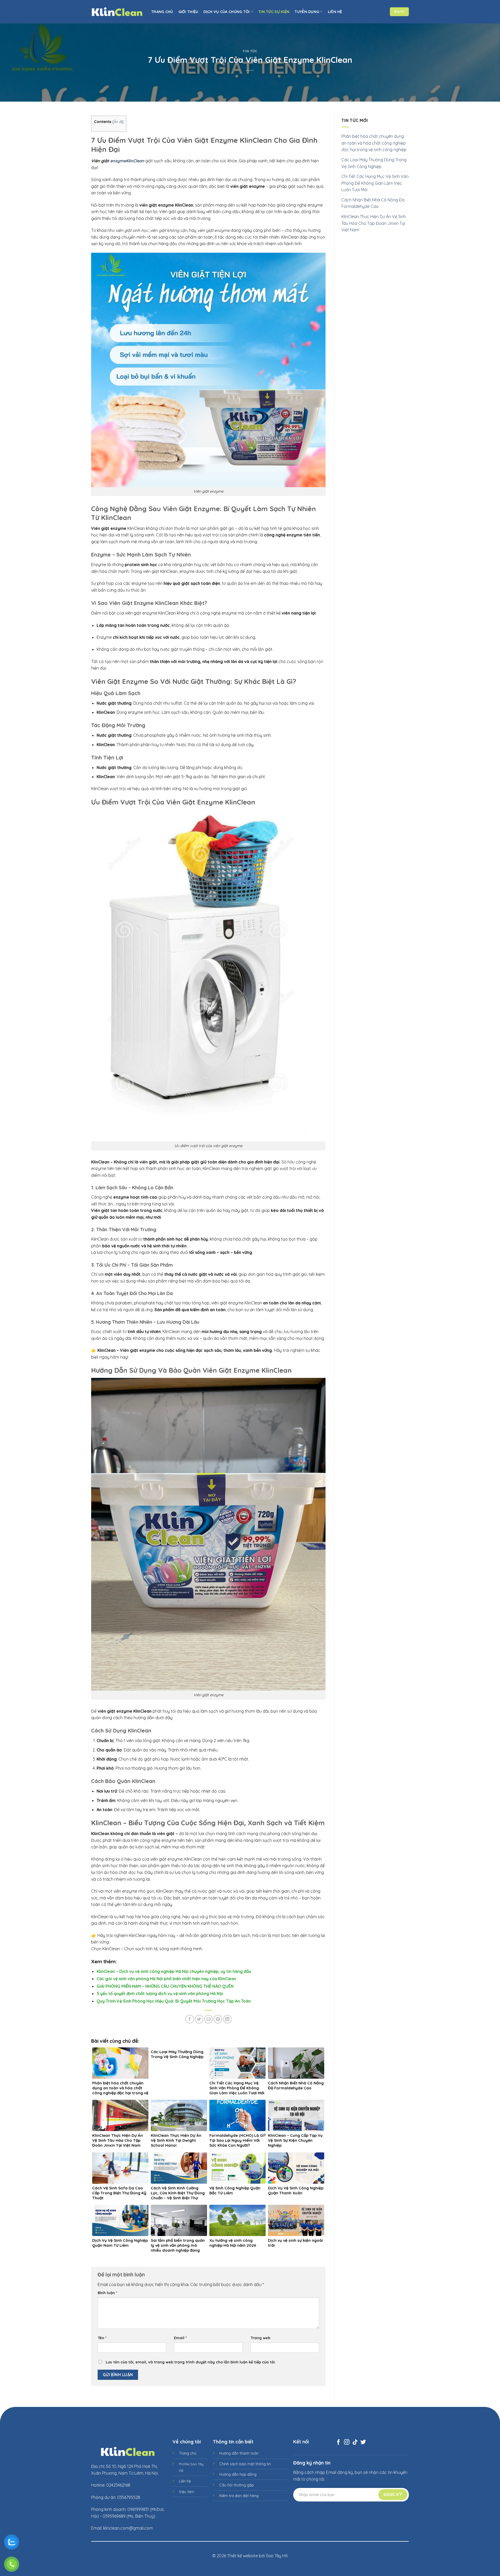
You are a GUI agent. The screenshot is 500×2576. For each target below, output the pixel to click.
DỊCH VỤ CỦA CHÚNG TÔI (226, 12)
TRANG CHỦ (162, 12)
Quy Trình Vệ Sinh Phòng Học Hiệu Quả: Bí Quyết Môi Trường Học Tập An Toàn (174, 2001)
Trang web (260, 2338)
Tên (102, 2338)
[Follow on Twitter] (363, 2442)
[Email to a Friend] (208, 2019)
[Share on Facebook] (190, 2019)
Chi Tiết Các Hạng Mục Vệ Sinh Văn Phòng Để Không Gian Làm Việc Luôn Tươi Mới (375, 183)
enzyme (118, 161)
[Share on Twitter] (199, 2019)
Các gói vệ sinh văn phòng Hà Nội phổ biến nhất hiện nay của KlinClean (166, 1979)
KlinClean (135, 161)
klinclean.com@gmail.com (128, 2528)
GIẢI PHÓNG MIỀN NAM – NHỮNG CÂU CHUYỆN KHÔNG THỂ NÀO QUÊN (165, 1986)
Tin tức (250, 51)
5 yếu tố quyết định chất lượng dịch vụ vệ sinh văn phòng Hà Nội (160, 1993)
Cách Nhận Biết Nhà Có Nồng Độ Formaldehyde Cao (373, 203)
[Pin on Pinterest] (218, 2019)
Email (180, 2338)
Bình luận (107, 2293)
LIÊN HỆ (335, 12)
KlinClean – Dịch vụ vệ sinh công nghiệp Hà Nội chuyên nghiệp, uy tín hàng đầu (174, 1971)
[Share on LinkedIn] (227, 2019)
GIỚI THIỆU (188, 12)
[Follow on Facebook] (338, 2442)
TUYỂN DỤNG (307, 12)
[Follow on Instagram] (347, 2442)
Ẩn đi (118, 122)
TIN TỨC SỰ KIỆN (274, 12)
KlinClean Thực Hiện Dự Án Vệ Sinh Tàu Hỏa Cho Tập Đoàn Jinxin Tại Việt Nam (374, 223)
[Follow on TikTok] (355, 2442)
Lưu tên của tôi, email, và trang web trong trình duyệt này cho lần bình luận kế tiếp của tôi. (191, 2362)
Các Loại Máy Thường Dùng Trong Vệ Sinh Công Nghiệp (374, 163)
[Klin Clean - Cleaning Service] (117, 12)
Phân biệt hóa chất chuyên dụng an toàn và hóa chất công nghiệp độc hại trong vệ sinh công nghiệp (374, 143)
